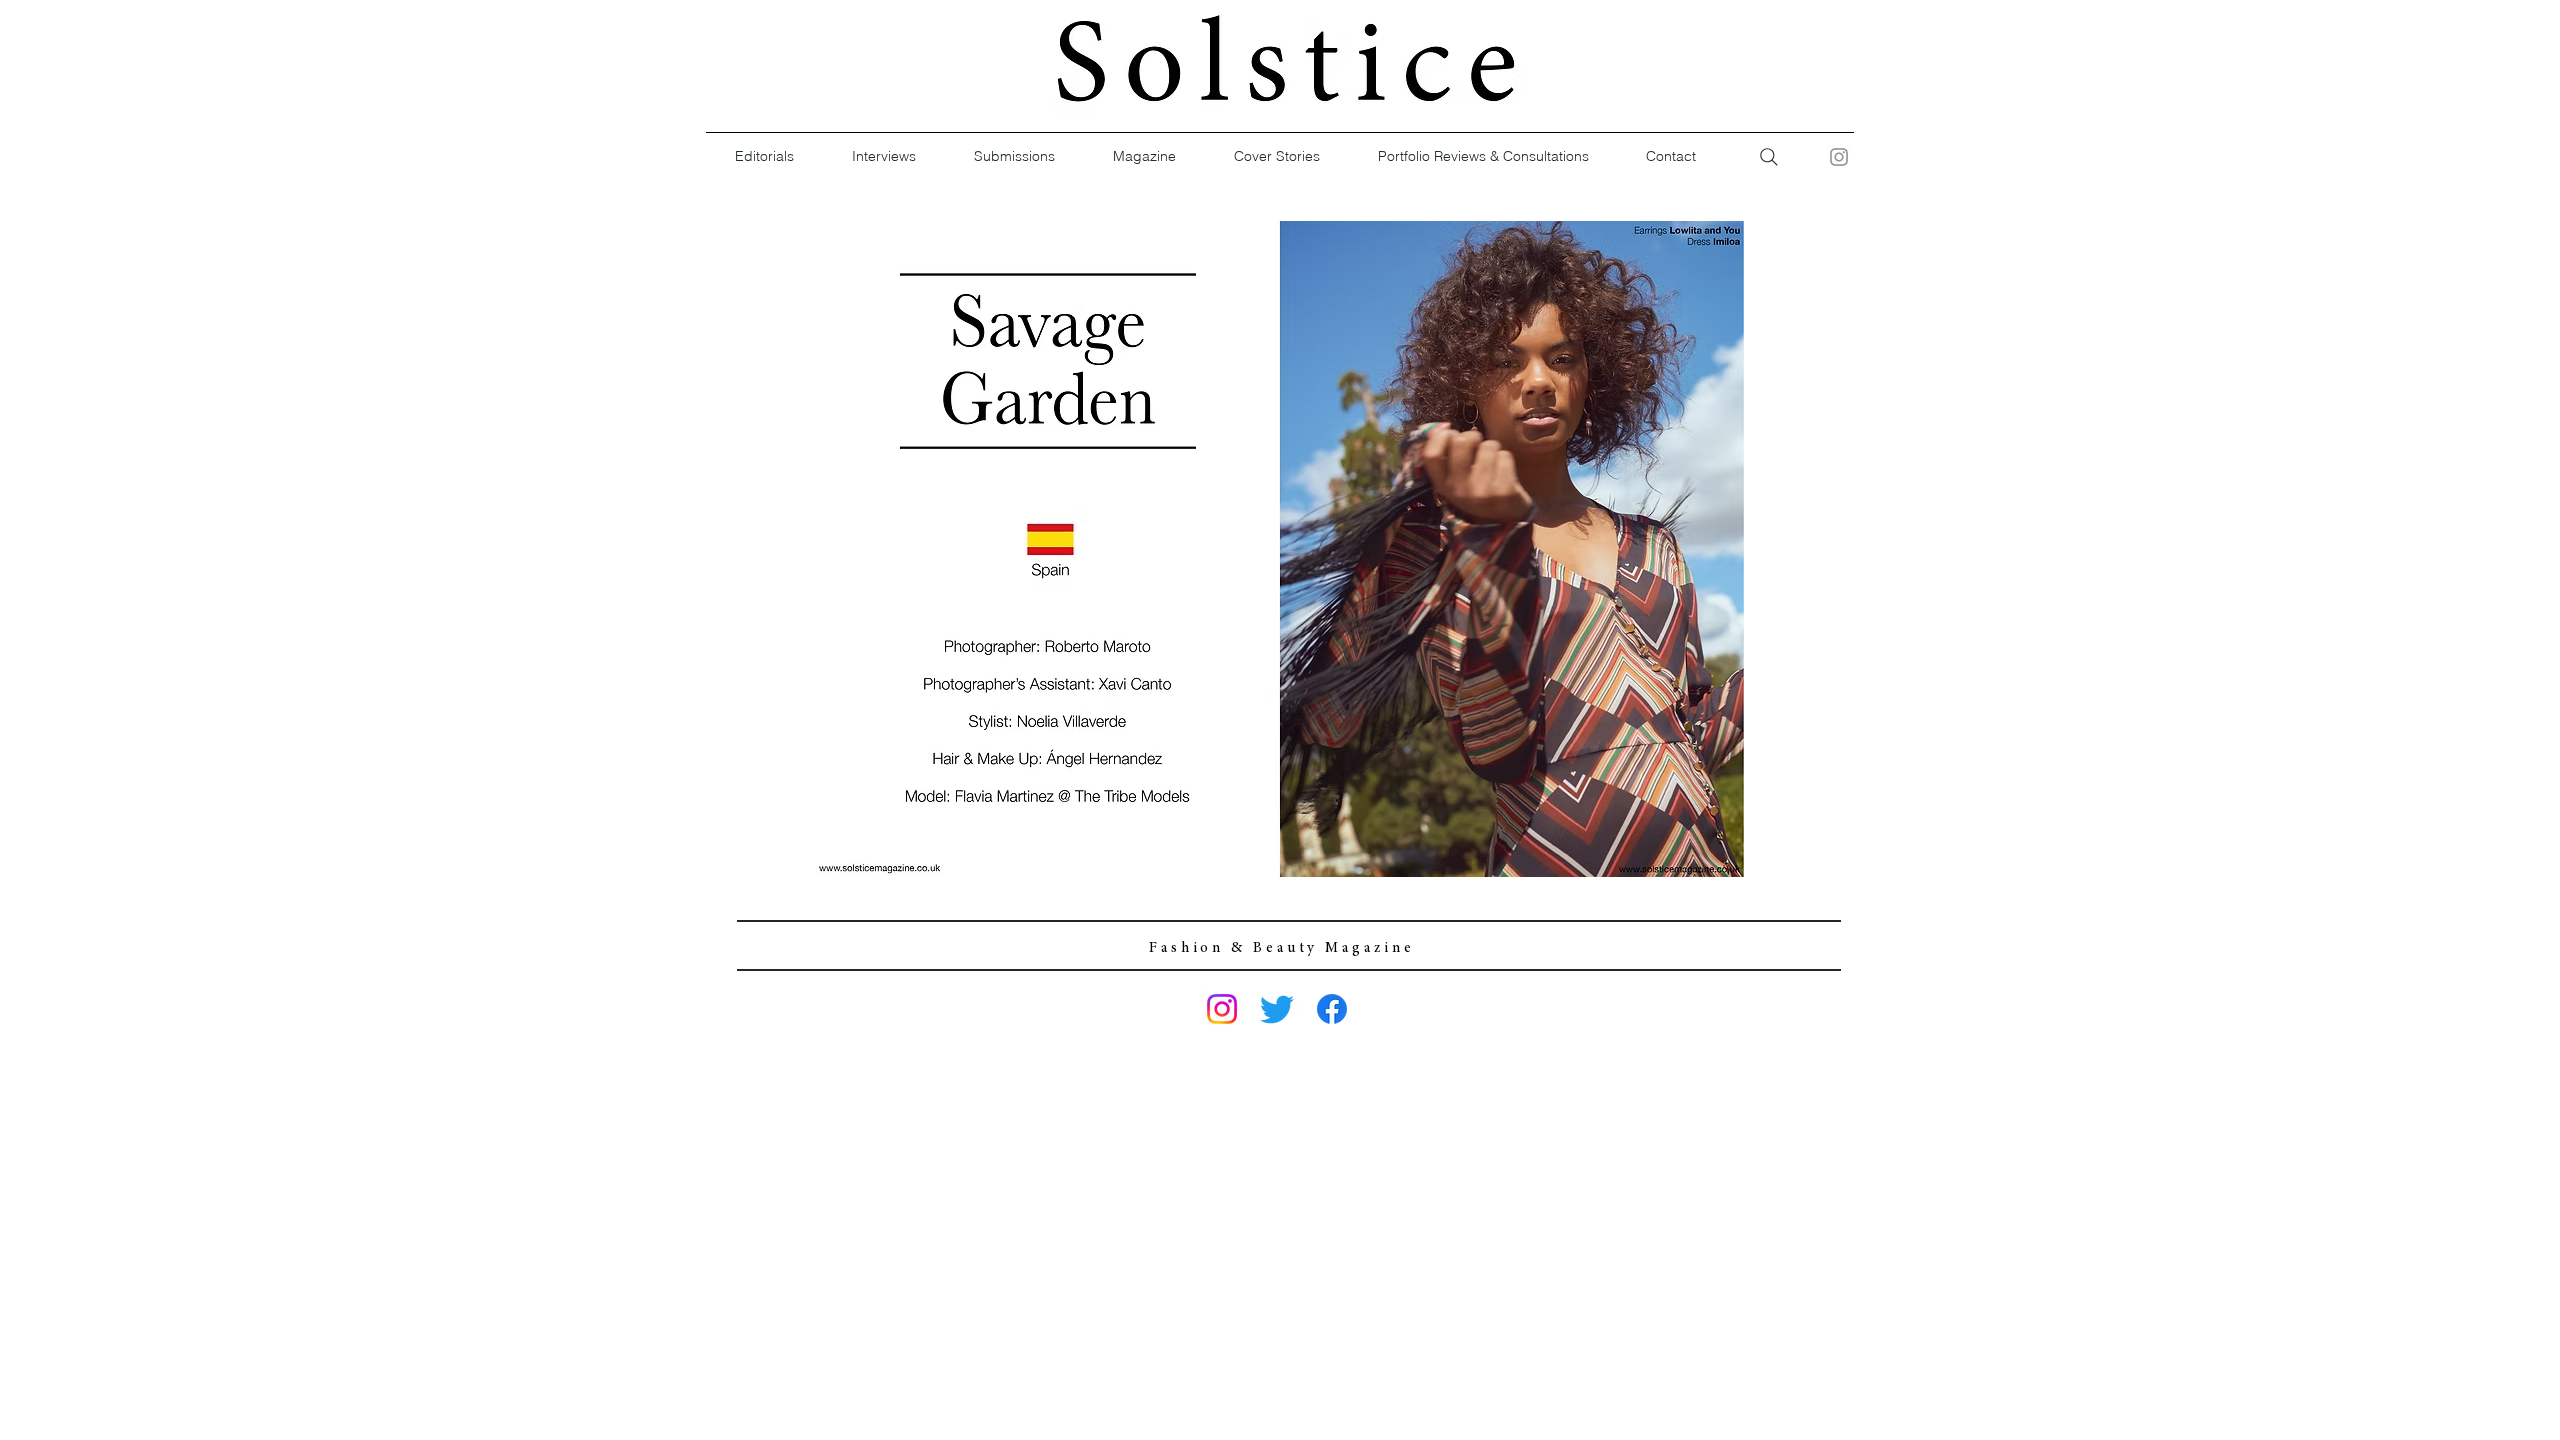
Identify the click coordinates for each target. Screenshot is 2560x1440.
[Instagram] (1839, 157)
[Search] (1768, 157)
